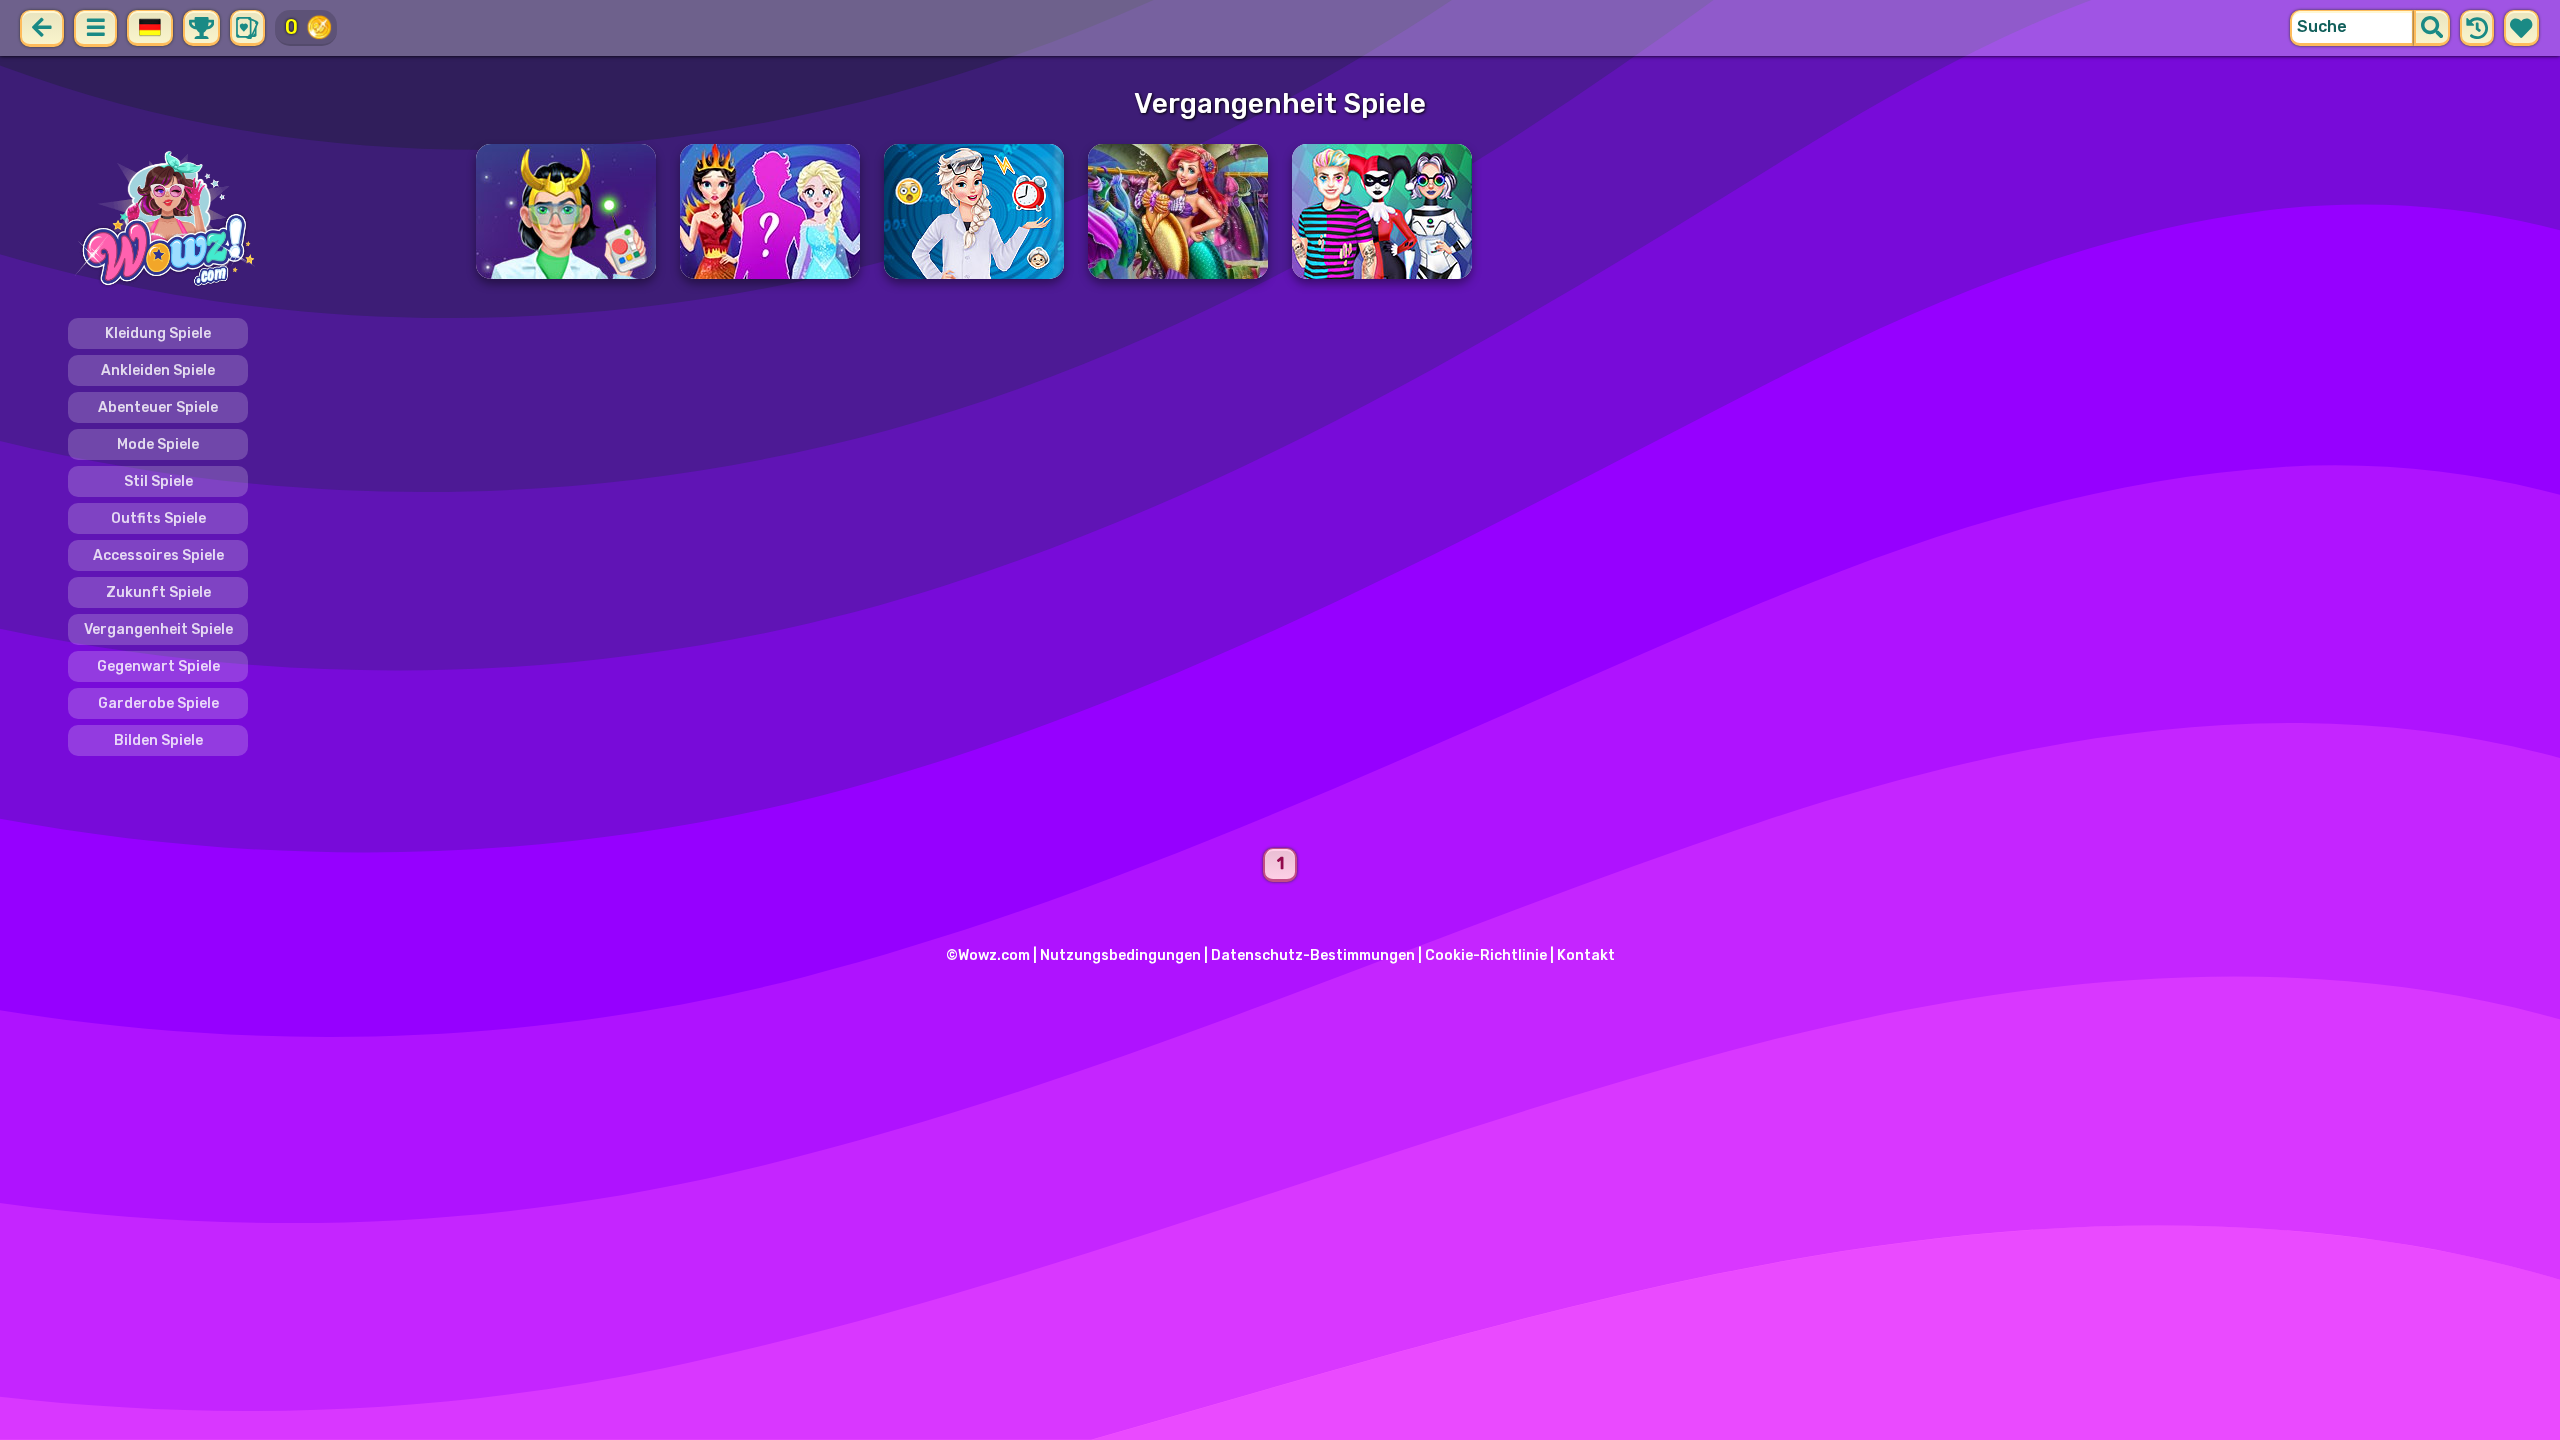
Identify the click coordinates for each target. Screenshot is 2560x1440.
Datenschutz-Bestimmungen (1313, 955)
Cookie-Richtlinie (1486, 955)
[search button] (2432, 28)
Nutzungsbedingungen (1120, 955)
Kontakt (1586, 955)
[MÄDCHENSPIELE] (260, 220)
